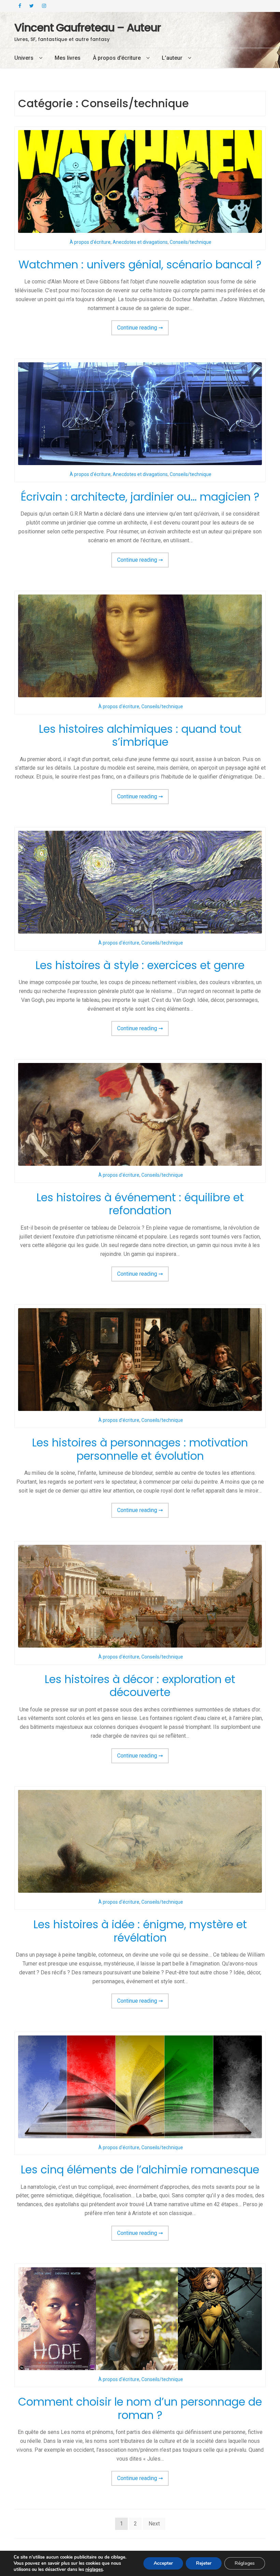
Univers (24, 58)
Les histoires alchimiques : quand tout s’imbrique (140, 736)
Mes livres (68, 58)
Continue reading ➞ (143, 330)
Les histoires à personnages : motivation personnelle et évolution (140, 1449)
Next (154, 2524)
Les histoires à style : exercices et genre (140, 965)
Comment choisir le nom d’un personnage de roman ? (140, 2408)
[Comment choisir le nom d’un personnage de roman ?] (140, 2319)
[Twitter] (32, 6)
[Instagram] (44, 6)
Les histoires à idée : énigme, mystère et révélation (140, 1931)
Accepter (163, 2563)
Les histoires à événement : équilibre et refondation (140, 1204)
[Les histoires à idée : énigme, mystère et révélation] (140, 1841)
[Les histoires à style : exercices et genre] (140, 882)
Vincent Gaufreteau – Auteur (88, 27)
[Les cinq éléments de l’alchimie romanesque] (140, 2087)
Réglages (245, 2563)
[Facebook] (20, 6)
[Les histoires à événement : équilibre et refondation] (140, 1114)
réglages (94, 2570)
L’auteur (172, 58)
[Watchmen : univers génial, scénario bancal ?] (140, 181)
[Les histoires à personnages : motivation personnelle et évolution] (140, 1360)
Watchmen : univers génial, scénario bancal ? (140, 264)
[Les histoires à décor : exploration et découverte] (140, 1596)
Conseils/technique (191, 242)
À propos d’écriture (117, 58)
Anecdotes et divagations (140, 242)
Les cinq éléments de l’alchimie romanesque (140, 2169)
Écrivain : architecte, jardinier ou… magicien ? (140, 497)
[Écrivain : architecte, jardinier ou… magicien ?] (140, 414)
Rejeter (204, 2563)
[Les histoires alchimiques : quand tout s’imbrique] (140, 646)
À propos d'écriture (90, 242)
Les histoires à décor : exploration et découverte (140, 1686)
